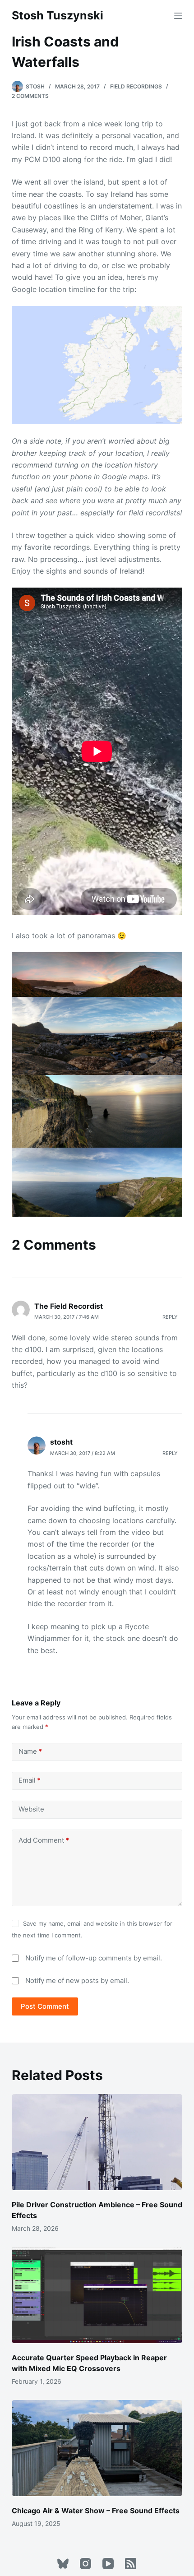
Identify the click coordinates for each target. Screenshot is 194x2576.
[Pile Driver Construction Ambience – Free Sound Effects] (97, 2142)
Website (31, 1809)
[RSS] (131, 2564)
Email (30, 1780)
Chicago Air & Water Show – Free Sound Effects (96, 2511)
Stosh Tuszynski (58, 15)
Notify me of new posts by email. (77, 1981)
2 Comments (30, 96)
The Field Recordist (69, 1306)
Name (30, 1751)
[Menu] (178, 16)
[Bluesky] (63, 2564)
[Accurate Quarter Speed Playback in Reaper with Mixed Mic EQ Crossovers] (97, 2295)
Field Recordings (136, 86)
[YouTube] (108, 2564)
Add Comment (44, 1840)
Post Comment (45, 2006)
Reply (170, 1317)
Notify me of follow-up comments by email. (94, 1958)
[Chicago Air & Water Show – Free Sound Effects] (97, 2448)
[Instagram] (85, 2564)
